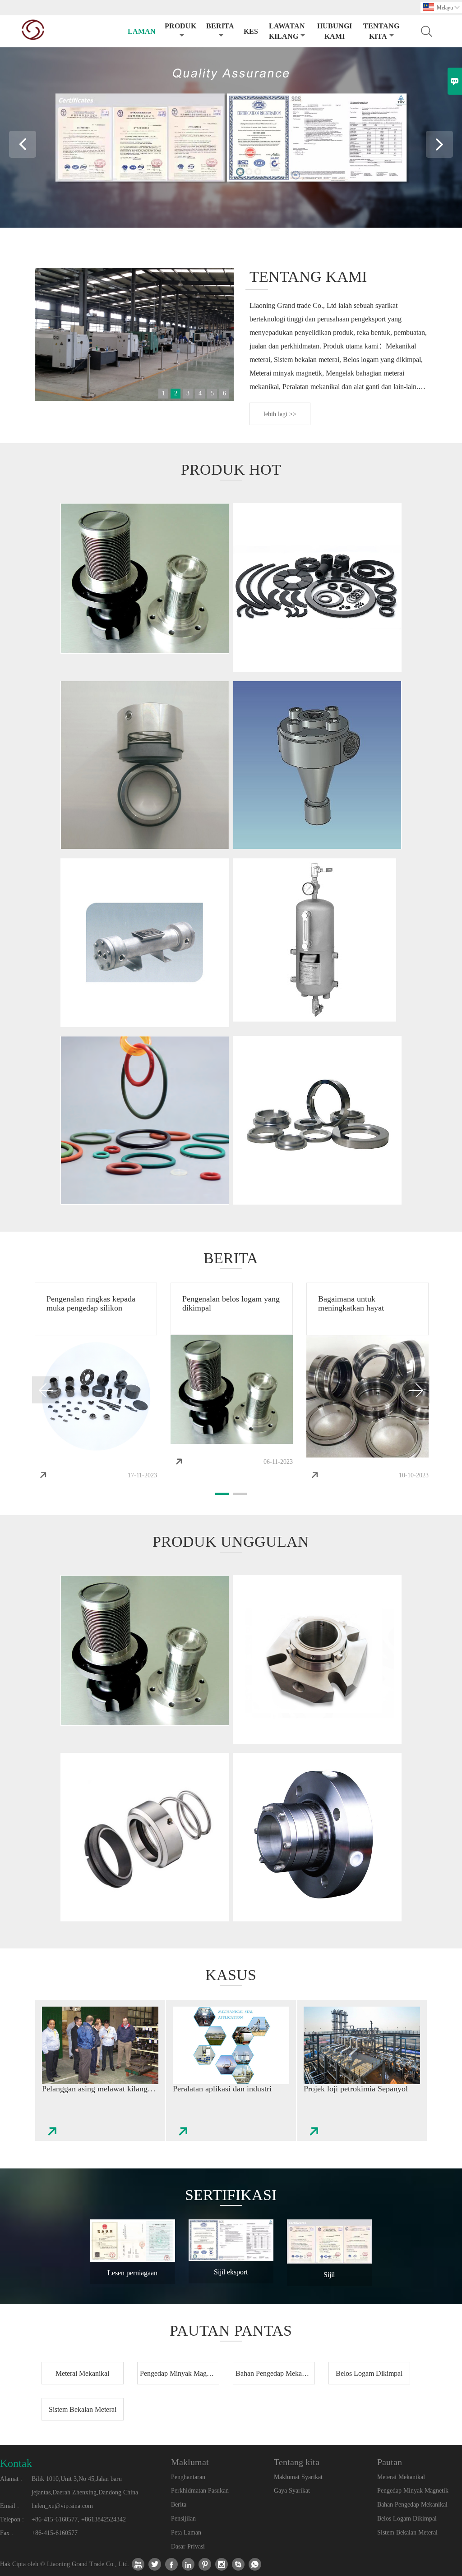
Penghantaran (188, 2477)
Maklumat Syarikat (298, 2477)
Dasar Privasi (188, 2546)
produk (180, 26)
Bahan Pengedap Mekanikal (412, 2505)
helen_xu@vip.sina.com (62, 2506)
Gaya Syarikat (292, 2491)
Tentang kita (381, 31)
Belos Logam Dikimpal (407, 2519)
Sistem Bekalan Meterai (407, 2532)
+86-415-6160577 (55, 2533)
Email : (9, 2506)
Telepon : (12, 2519)
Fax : (7, 2533)
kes (251, 31)
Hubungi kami (335, 31)
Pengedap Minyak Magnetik (413, 2491)
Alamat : (11, 2479)
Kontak (16, 2463)
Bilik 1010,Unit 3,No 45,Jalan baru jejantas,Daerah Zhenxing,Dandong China (85, 2486)
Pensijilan (183, 2519)
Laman (142, 31)
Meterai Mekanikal (401, 2477)
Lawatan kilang (287, 31)
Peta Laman (186, 2532)
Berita (220, 26)
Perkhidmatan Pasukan (200, 2491)
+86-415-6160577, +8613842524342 (79, 2519)
